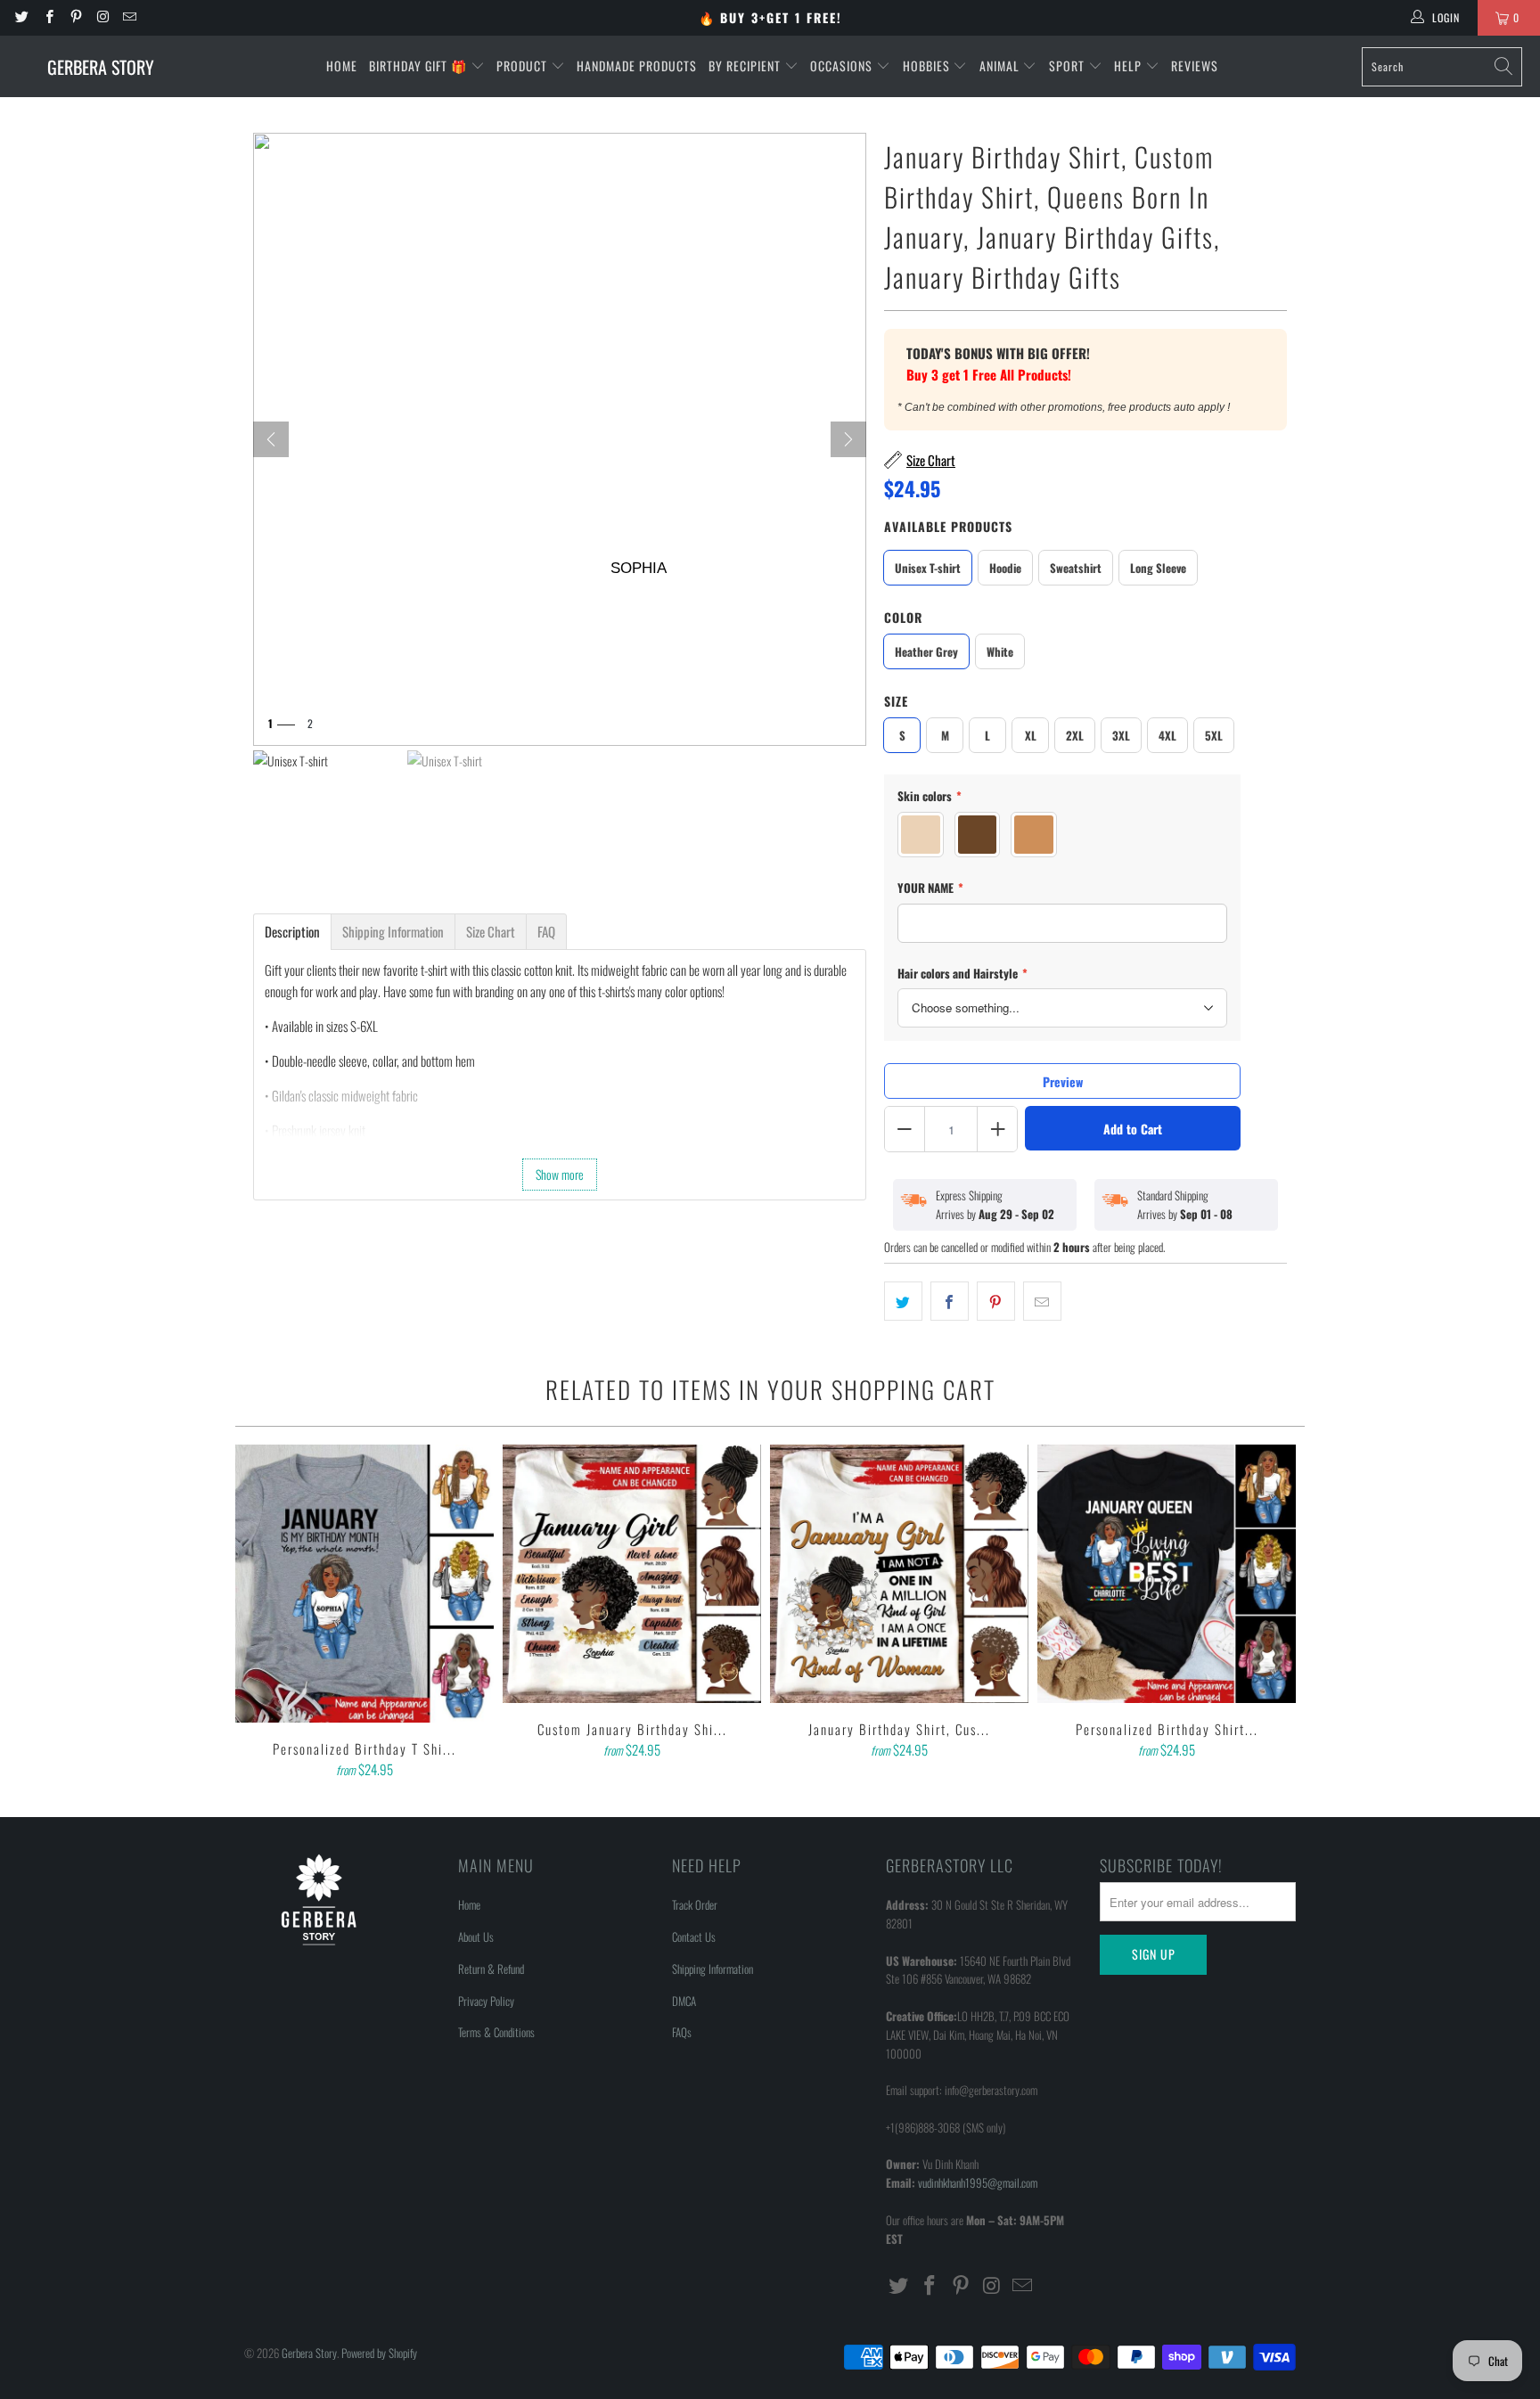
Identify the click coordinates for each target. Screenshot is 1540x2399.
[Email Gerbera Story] (129, 17)
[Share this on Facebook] (950, 1301)
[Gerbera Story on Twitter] (21, 17)
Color (903, 617)
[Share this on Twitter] (903, 1301)
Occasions (843, 66)
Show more (560, 1174)
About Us (476, 1936)
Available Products (948, 526)
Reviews (1195, 66)
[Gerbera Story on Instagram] (102, 17)
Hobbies (928, 66)
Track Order (695, 1904)
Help (1130, 66)
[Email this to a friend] (1042, 1301)
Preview (1063, 1081)
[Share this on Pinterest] (996, 1301)
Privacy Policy (486, 2001)
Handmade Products (637, 66)
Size (896, 701)
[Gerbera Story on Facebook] (48, 17)
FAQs (682, 2032)
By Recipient (746, 66)
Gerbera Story (309, 2353)
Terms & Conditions (496, 2032)
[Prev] (271, 439)
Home (342, 66)
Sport (1069, 66)
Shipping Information (713, 1969)
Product (524, 66)
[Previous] (261, 1613)
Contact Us (694, 1936)
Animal (1001, 66)
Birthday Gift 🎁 (420, 66)
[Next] (848, 439)
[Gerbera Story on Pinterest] (75, 17)
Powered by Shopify (379, 2353)
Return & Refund (491, 1969)
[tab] (292, 932)
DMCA (684, 2001)
